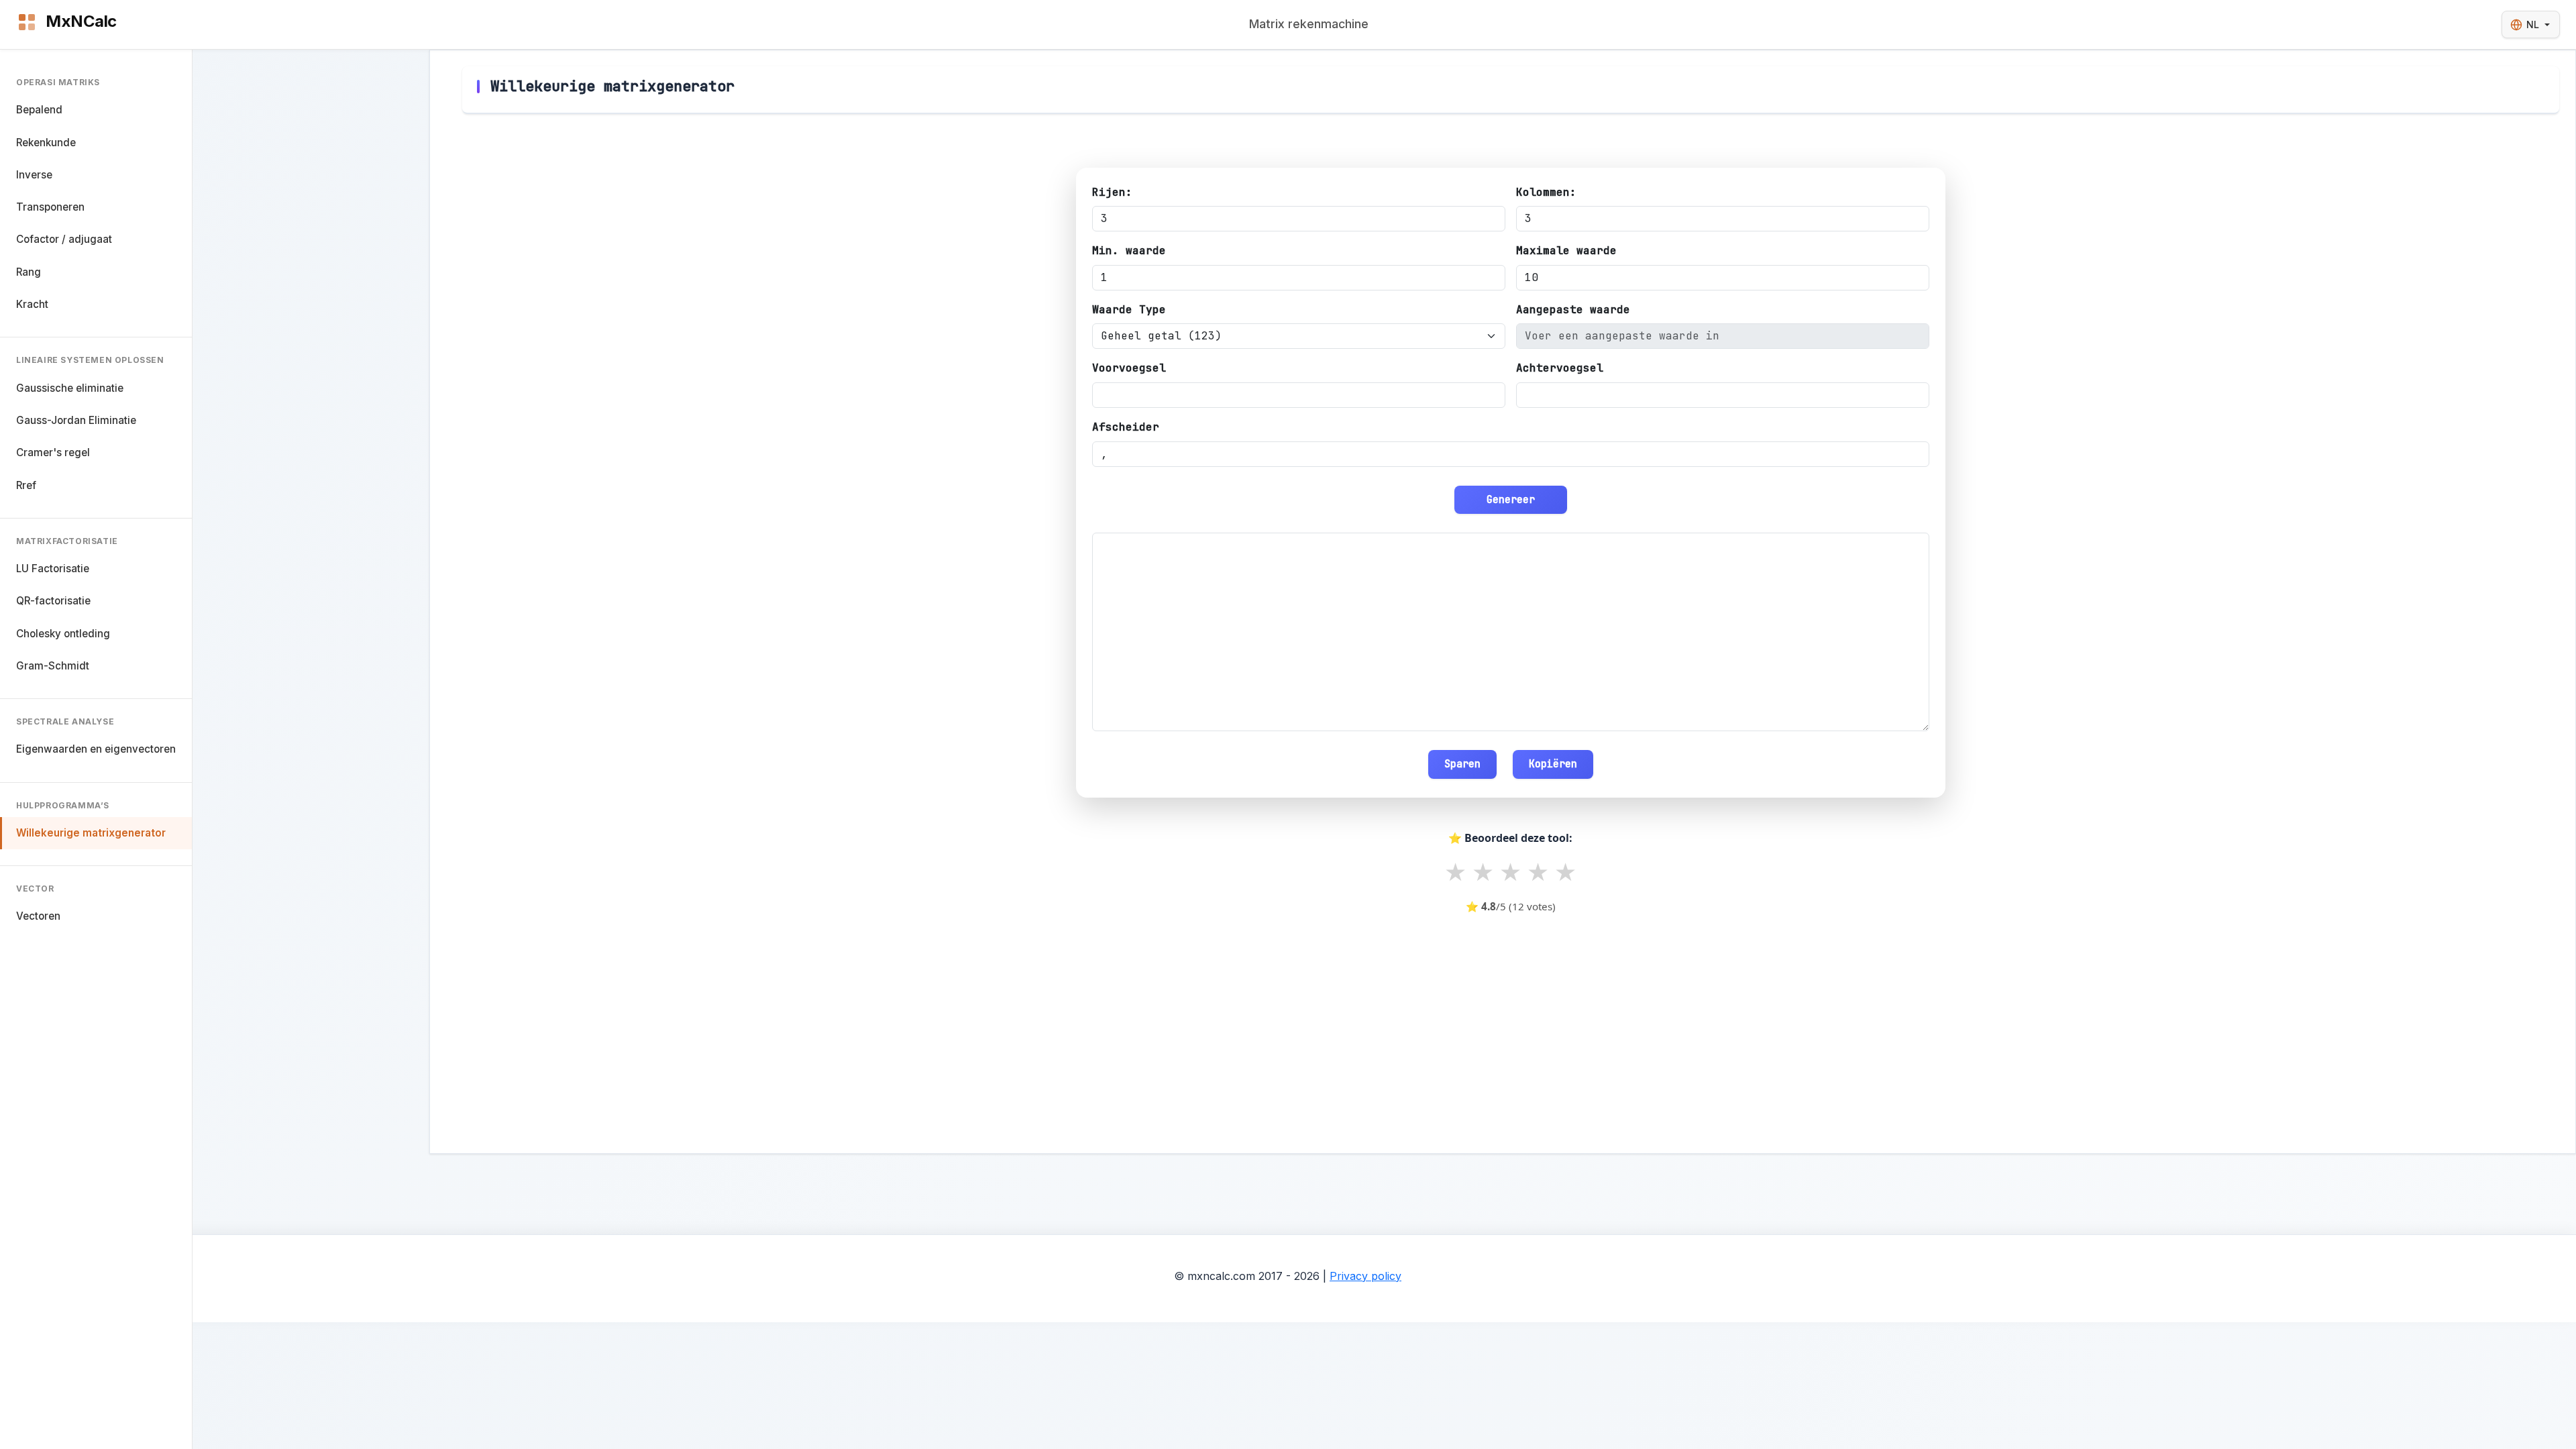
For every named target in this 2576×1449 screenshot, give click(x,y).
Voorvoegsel (1129, 368)
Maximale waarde (1566, 251)
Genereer (1511, 499)
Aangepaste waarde (1573, 310)
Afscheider (1126, 427)
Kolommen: (1546, 192)
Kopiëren (1553, 764)
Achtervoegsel (1560, 368)
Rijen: (1112, 192)
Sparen (1462, 764)
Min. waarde (1129, 251)
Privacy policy (1365, 1276)
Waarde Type (1129, 310)
